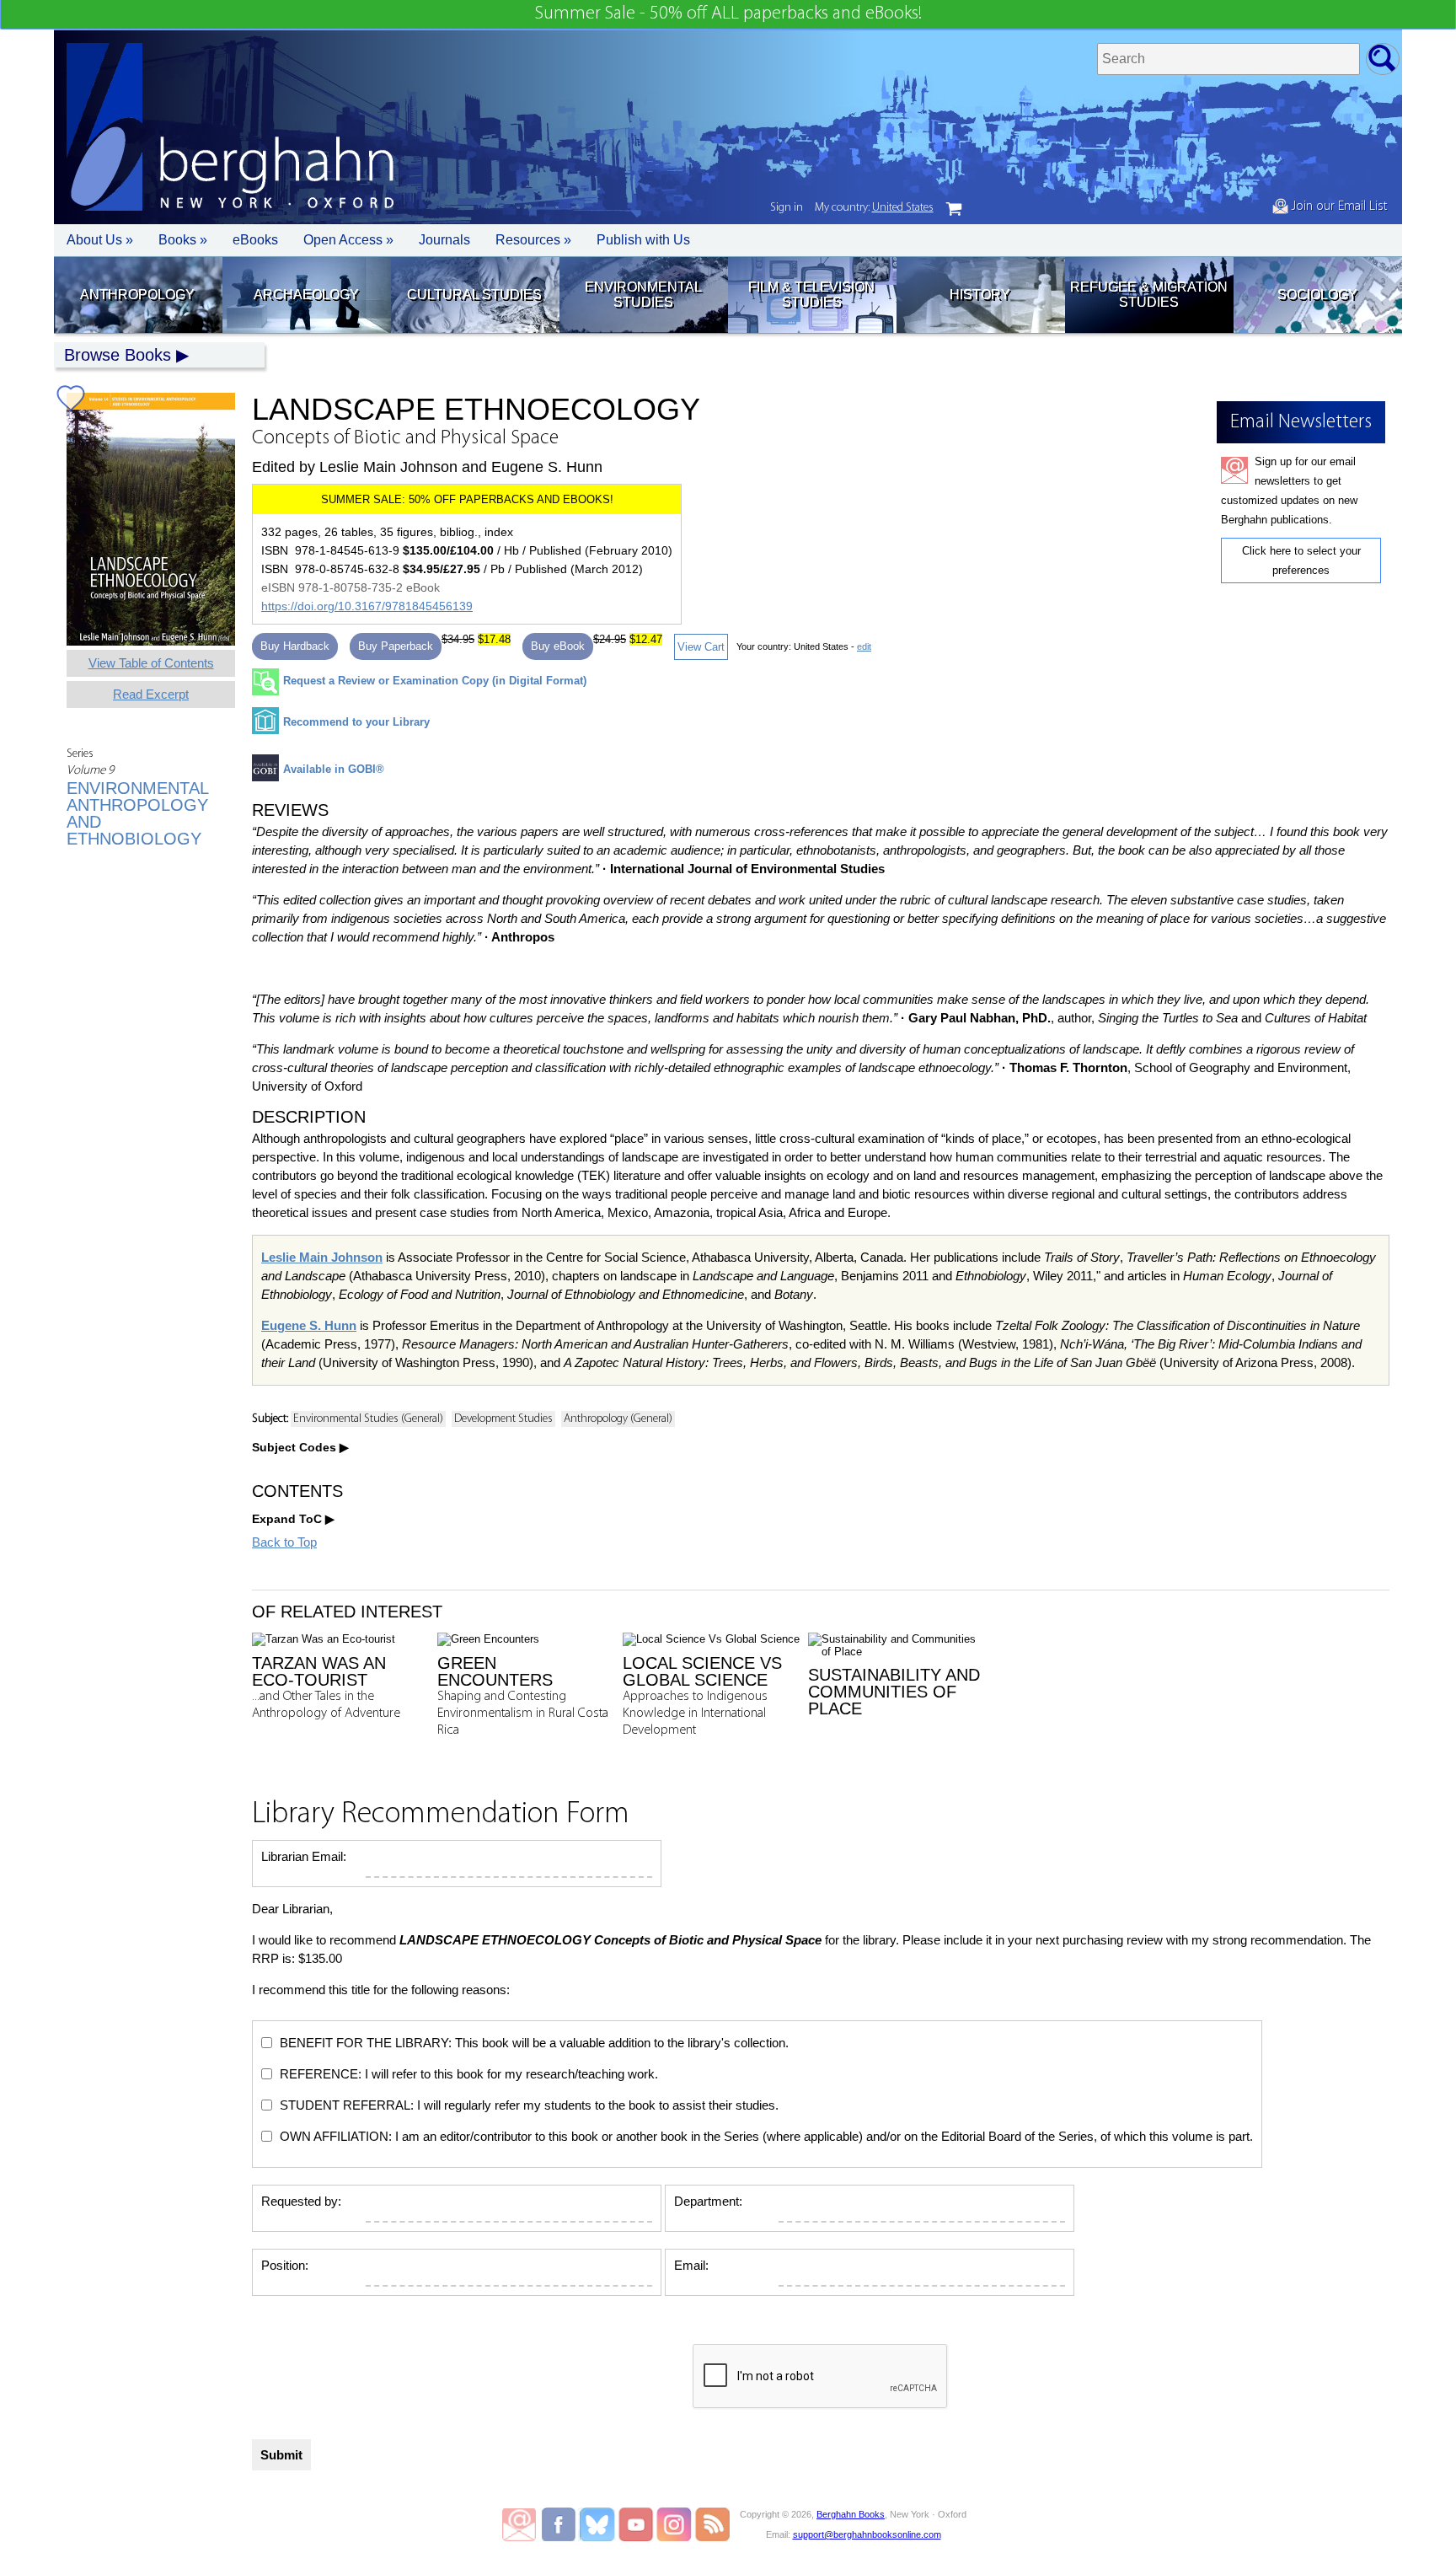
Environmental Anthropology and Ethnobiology (137, 813)
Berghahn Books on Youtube (637, 2524)
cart (954, 209)
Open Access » (348, 240)
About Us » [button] (100, 240)
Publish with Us (643, 240)
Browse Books (118, 355)
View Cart (701, 647)
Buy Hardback (295, 646)
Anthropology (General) (618, 1419)
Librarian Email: (304, 1856)
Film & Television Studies (811, 295)
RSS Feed (712, 2524)
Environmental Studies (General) (368, 1419)
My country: (874, 208)
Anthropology (137, 295)
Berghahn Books (851, 2514)
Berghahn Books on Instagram (674, 2524)
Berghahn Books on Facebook (561, 2524)
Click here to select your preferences (1301, 560)
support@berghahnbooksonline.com (867, 2534)
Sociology (1317, 295)
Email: (691, 2265)
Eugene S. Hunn (309, 1325)
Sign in (787, 208)
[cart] (954, 209)
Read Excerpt (151, 694)
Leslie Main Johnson (322, 1257)
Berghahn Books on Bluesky (599, 2524)
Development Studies (503, 1419)
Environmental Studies (643, 295)
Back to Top (284, 1542)
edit (864, 646)
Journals (444, 240)
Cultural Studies (474, 295)
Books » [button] (183, 240)
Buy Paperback (396, 646)
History (980, 295)
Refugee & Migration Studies (1149, 295)
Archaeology (306, 295)
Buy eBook (558, 646)
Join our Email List (1338, 206)
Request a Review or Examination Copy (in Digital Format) (435, 681)
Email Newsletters (519, 2524)
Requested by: (301, 2201)
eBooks (255, 240)
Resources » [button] (533, 240)
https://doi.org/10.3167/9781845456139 (367, 606)
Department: (708, 2201)
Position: (285, 2265)
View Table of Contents (151, 663)
